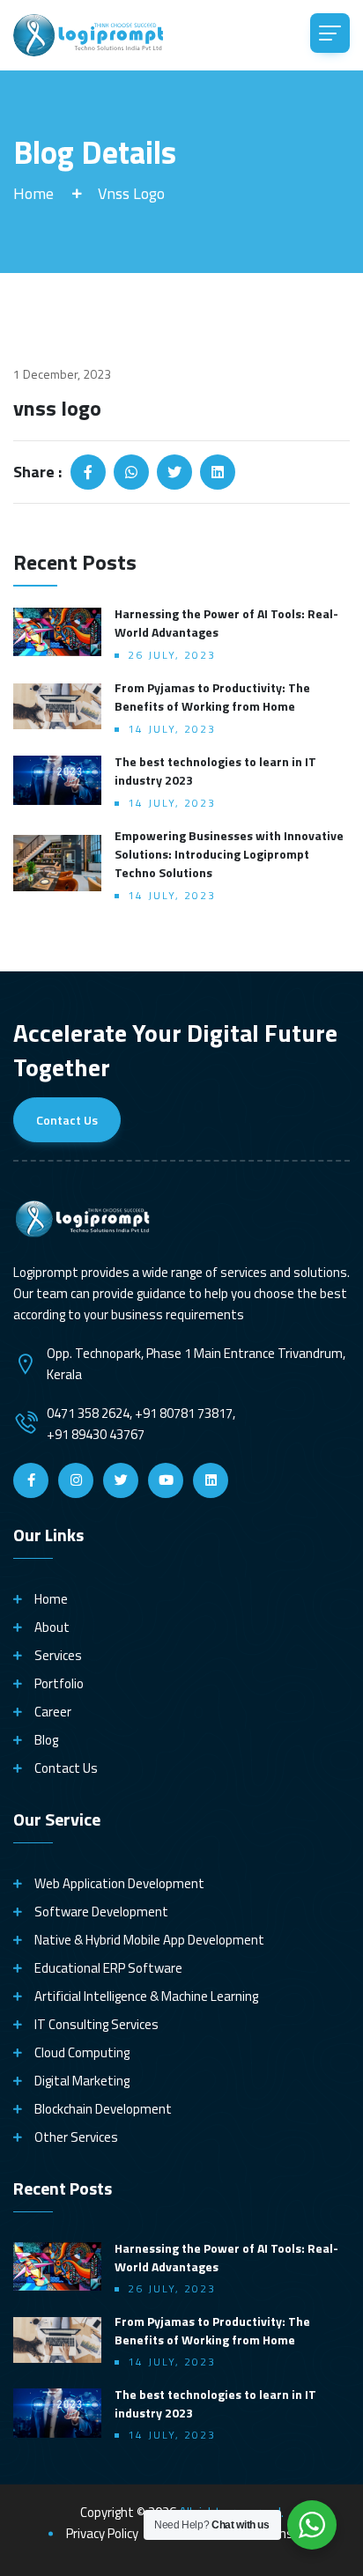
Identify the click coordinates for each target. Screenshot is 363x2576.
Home (33, 193)
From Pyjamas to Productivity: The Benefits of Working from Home (212, 697)
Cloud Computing (82, 2053)
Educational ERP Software (108, 1968)
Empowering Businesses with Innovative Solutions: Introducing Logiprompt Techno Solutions (229, 854)
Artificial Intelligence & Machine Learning (146, 1997)
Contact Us (67, 1120)
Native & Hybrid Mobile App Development (149, 1940)
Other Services (76, 2137)
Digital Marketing (82, 2081)
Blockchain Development (103, 2109)
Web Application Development (119, 1884)
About (52, 1628)
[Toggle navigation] (330, 33)
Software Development (101, 1912)
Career (53, 1712)
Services (58, 1656)
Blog (46, 1740)
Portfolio (59, 1684)
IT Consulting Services (96, 2025)
